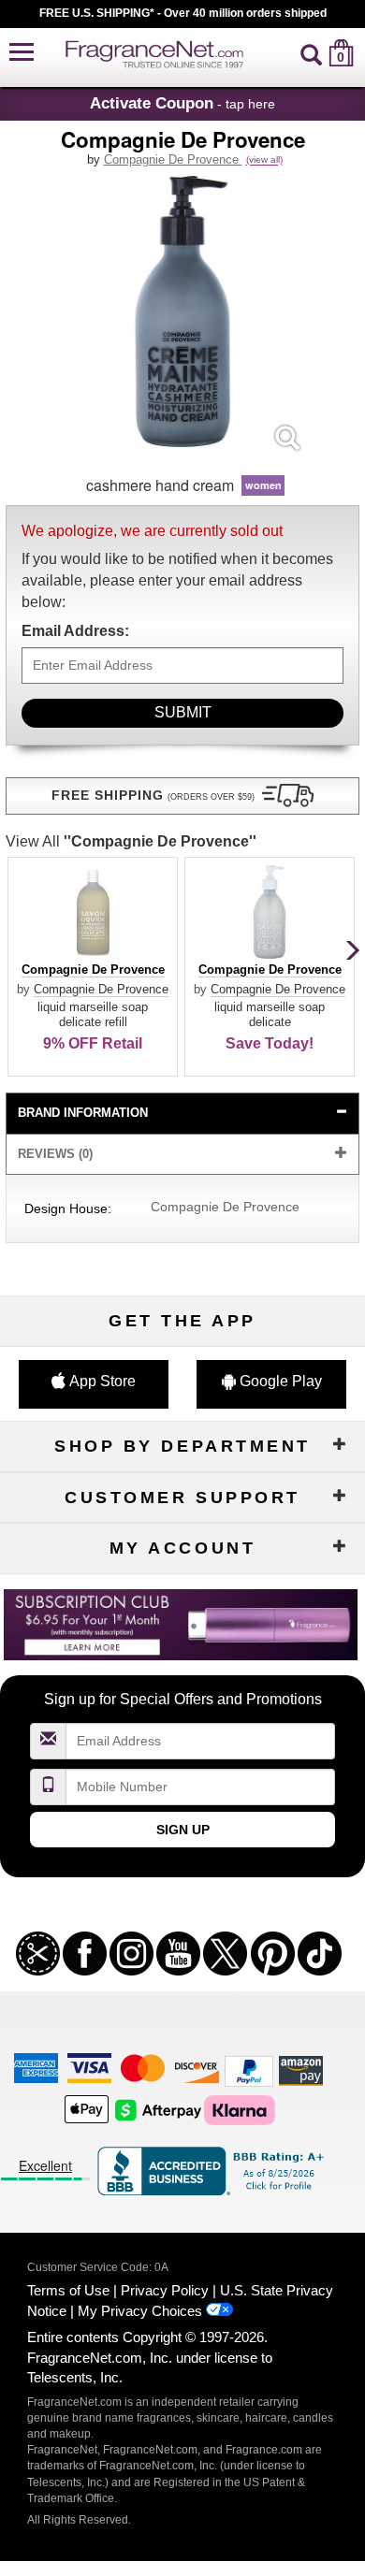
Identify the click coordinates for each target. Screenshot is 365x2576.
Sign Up (183, 1830)
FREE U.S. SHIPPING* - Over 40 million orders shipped (183, 13)
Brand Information (83, 1113)
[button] (22, 53)
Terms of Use (68, 2290)
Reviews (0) (55, 1154)
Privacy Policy (165, 2290)
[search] (311, 53)
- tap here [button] (182, 103)
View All (131, 841)
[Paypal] (249, 2069)
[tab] (182, 1114)
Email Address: (75, 631)
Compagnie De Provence (173, 159)
